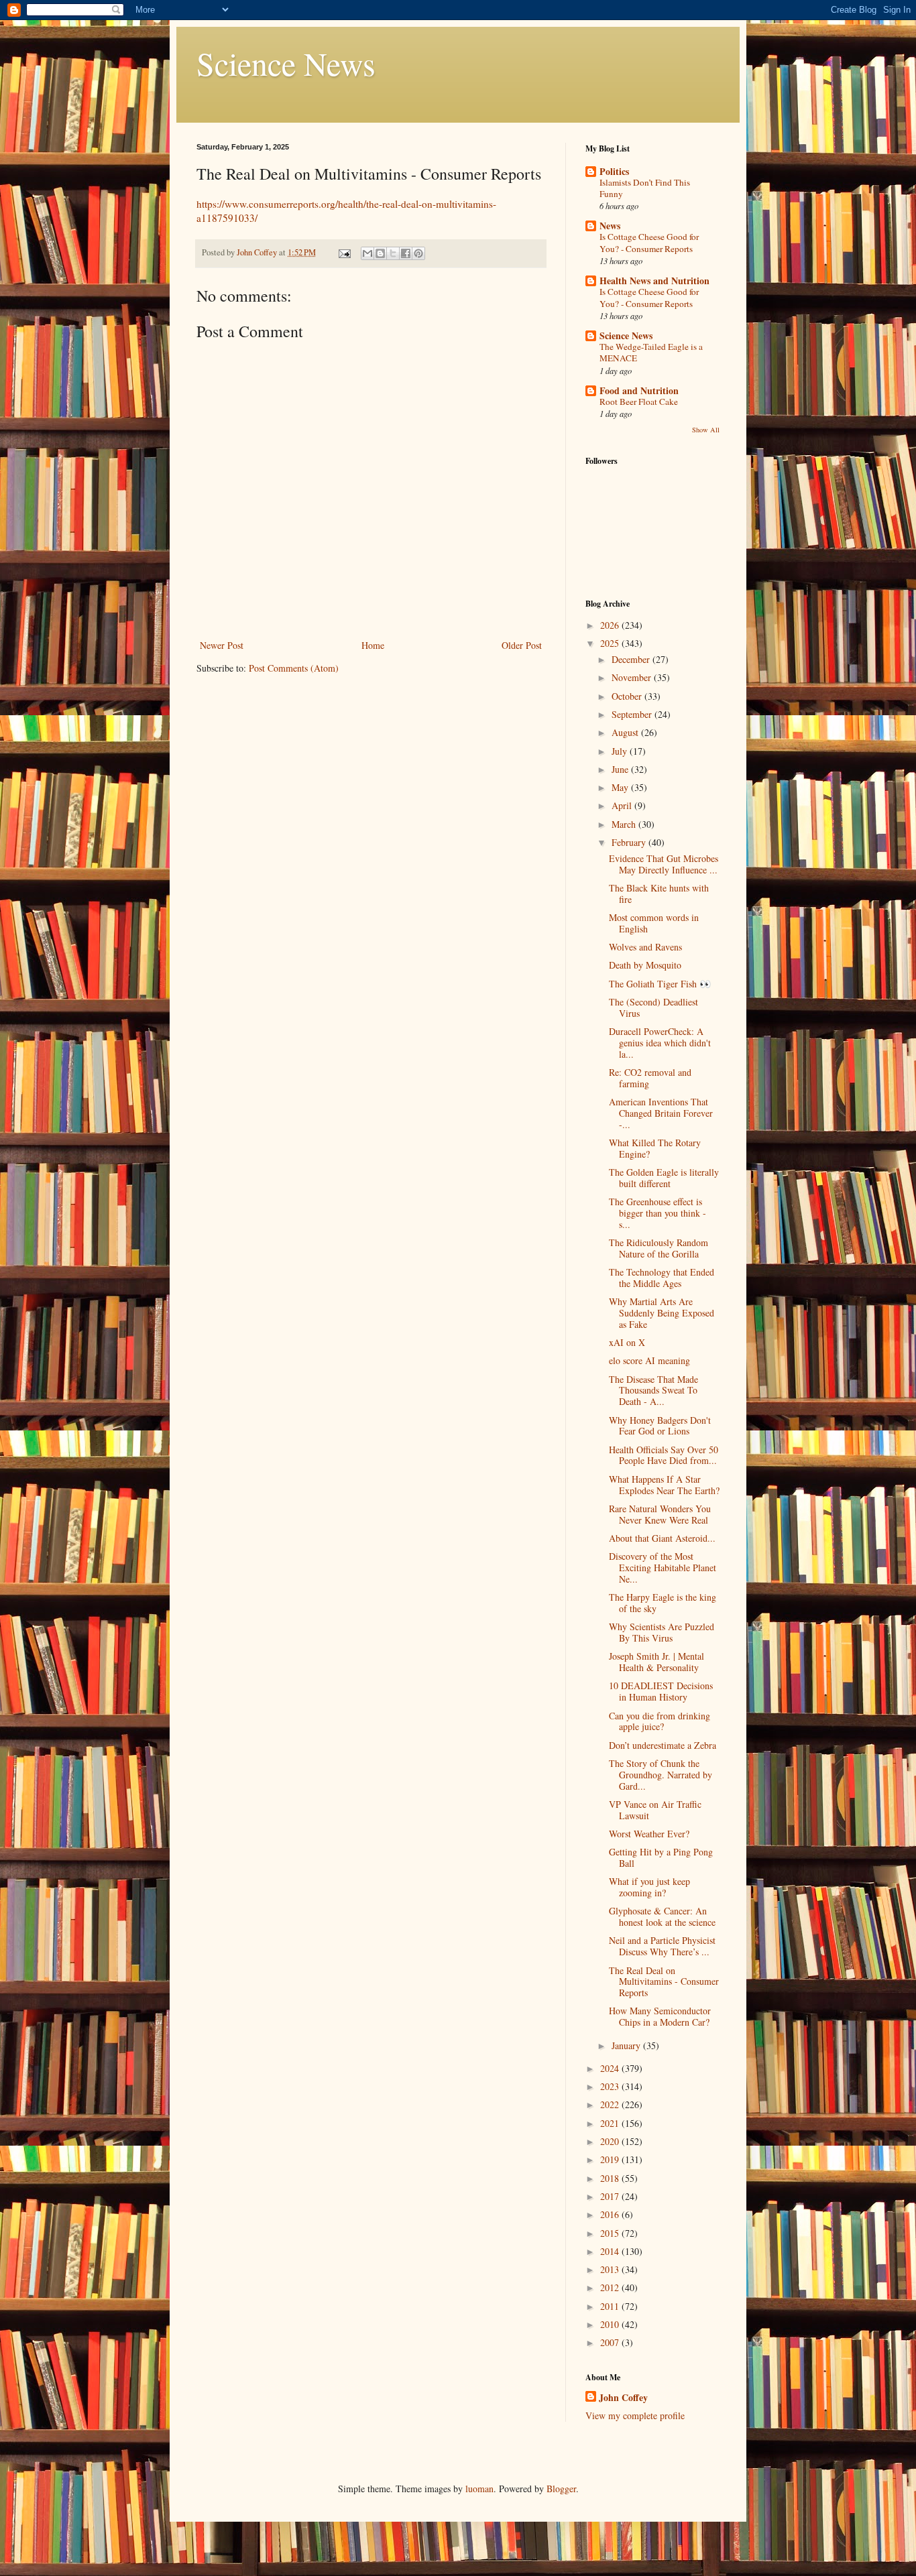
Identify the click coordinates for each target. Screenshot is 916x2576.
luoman (479, 2489)
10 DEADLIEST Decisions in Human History (661, 1691)
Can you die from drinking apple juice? (660, 1721)
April (623, 805)
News (610, 226)
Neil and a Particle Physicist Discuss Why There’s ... (662, 1946)
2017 (611, 2196)
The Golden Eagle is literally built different (664, 1178)
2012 (611, 2287)
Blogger (561, 2489)
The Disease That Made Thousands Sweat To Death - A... (653, 1391)
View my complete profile (635, 2415)
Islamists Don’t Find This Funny (645, 188)
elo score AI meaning (649, 1360)
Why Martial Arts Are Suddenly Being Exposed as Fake (662, 1313)
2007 (611, 2342)
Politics (614, 171)
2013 (611, 2269)
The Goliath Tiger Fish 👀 (660, 984)
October (628, 696)
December (632, 659)
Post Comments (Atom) (294, 668)
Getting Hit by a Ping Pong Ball (661, 1857)
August (626, 732)
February (630, 842)
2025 (611, 643)
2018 (611, 2178)
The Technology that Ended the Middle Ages (662, 1278)
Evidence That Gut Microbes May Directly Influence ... (664, 864)
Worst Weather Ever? (649, 1834)
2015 (611, 2233)
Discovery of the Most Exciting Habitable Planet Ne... (663, 1568)
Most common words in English (654, 923)
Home (373, 645)
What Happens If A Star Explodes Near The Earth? (664, 1485)
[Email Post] (344, 252)
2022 (611, 2104)
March (625, 824)
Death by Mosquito (645, 965)
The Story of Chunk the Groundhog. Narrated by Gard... (661, 1775)
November (633, 677)
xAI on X (627, 1342)
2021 (611, 2123)
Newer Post (222, 645)
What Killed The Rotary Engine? (655, 1148)
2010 (611, 2324)
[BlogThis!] (380, 253)
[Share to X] (393, 253)
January (627, 2045)
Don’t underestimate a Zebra (663, 1745)
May (621, 787)
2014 (611, 2251)
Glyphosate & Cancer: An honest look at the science (662, 1916)
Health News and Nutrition (654, 281)
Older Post (522, 645)
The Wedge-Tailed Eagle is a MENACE (651, 352)
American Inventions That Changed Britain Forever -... (661, 1113)
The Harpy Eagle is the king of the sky (663, 1603)
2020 (611, 2141)
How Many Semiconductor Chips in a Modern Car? (660, 2016)
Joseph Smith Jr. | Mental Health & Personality (656, 1662)
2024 (611, 2068)
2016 (611, 2214)
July (621, 751)
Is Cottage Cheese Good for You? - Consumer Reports (649, 242)
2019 (611, 2159)
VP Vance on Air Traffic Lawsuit (655, 1810)
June (621, 769)
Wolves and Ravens (645, 947)
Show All (706, 430)
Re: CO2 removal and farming (650, 1078)
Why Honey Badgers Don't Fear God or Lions (660, 1426)
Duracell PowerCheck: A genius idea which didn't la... (660, 1043)
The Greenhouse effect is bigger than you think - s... (657, 1213)
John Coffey (623, 2398)
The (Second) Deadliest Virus (653, 1007)
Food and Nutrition (639, 390)
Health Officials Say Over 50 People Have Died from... (664, 1455)
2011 (611, 2306)
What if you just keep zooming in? (649, 1887)
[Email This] (367, 253)
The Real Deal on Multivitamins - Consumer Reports (664, 1982)
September (633, 714)
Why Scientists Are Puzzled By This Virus (662, 1632)
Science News (286, 63)
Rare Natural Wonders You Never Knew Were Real (660, 1514)
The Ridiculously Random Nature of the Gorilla (659, 1248)
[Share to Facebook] (406, 253)
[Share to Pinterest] (418, 253)
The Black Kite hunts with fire (659, 894)
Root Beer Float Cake (639, 402)
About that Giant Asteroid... (662, 1538)
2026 (611, 625)
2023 (611, 2086)
